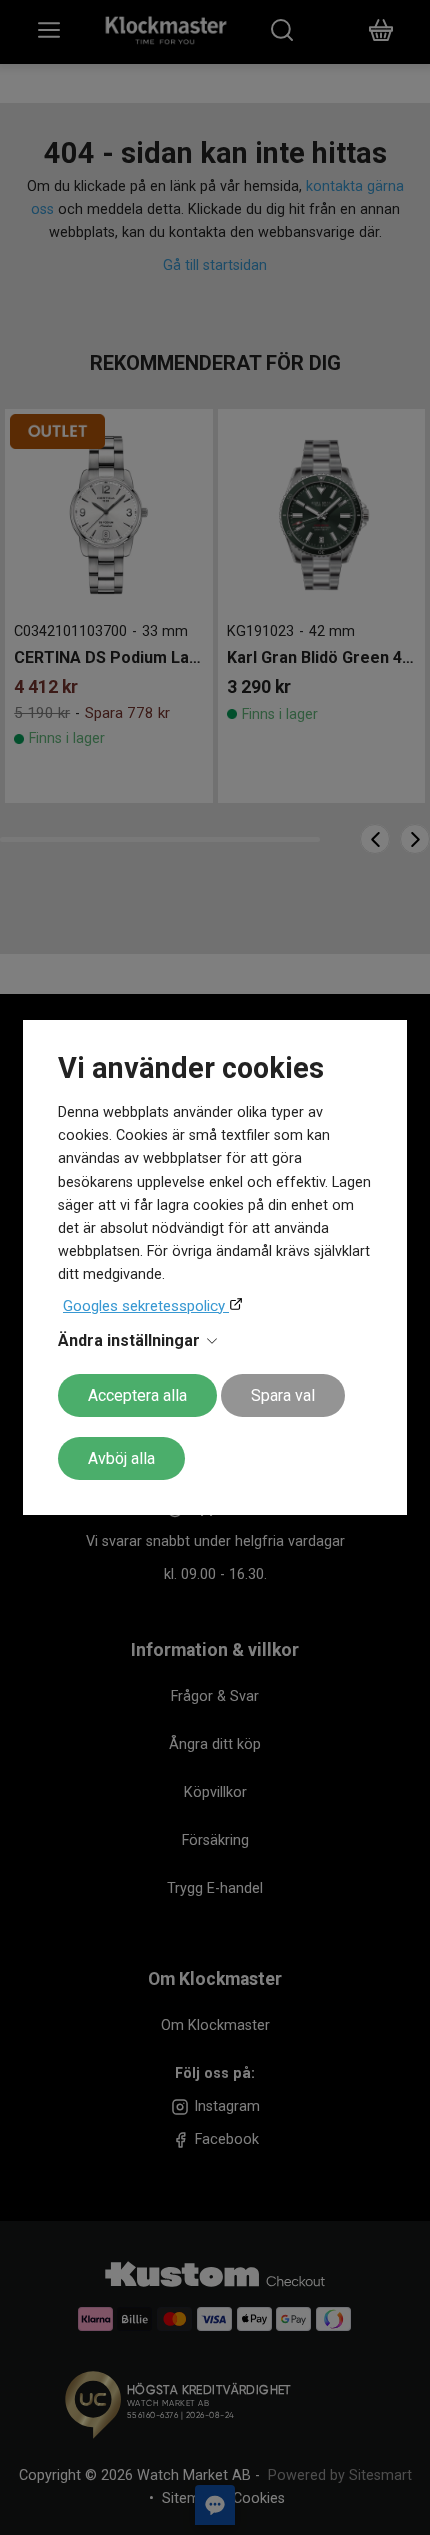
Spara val (283, 1395)
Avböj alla (121, 1458)
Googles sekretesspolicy (146, 1306)
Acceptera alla (137, 1395)
